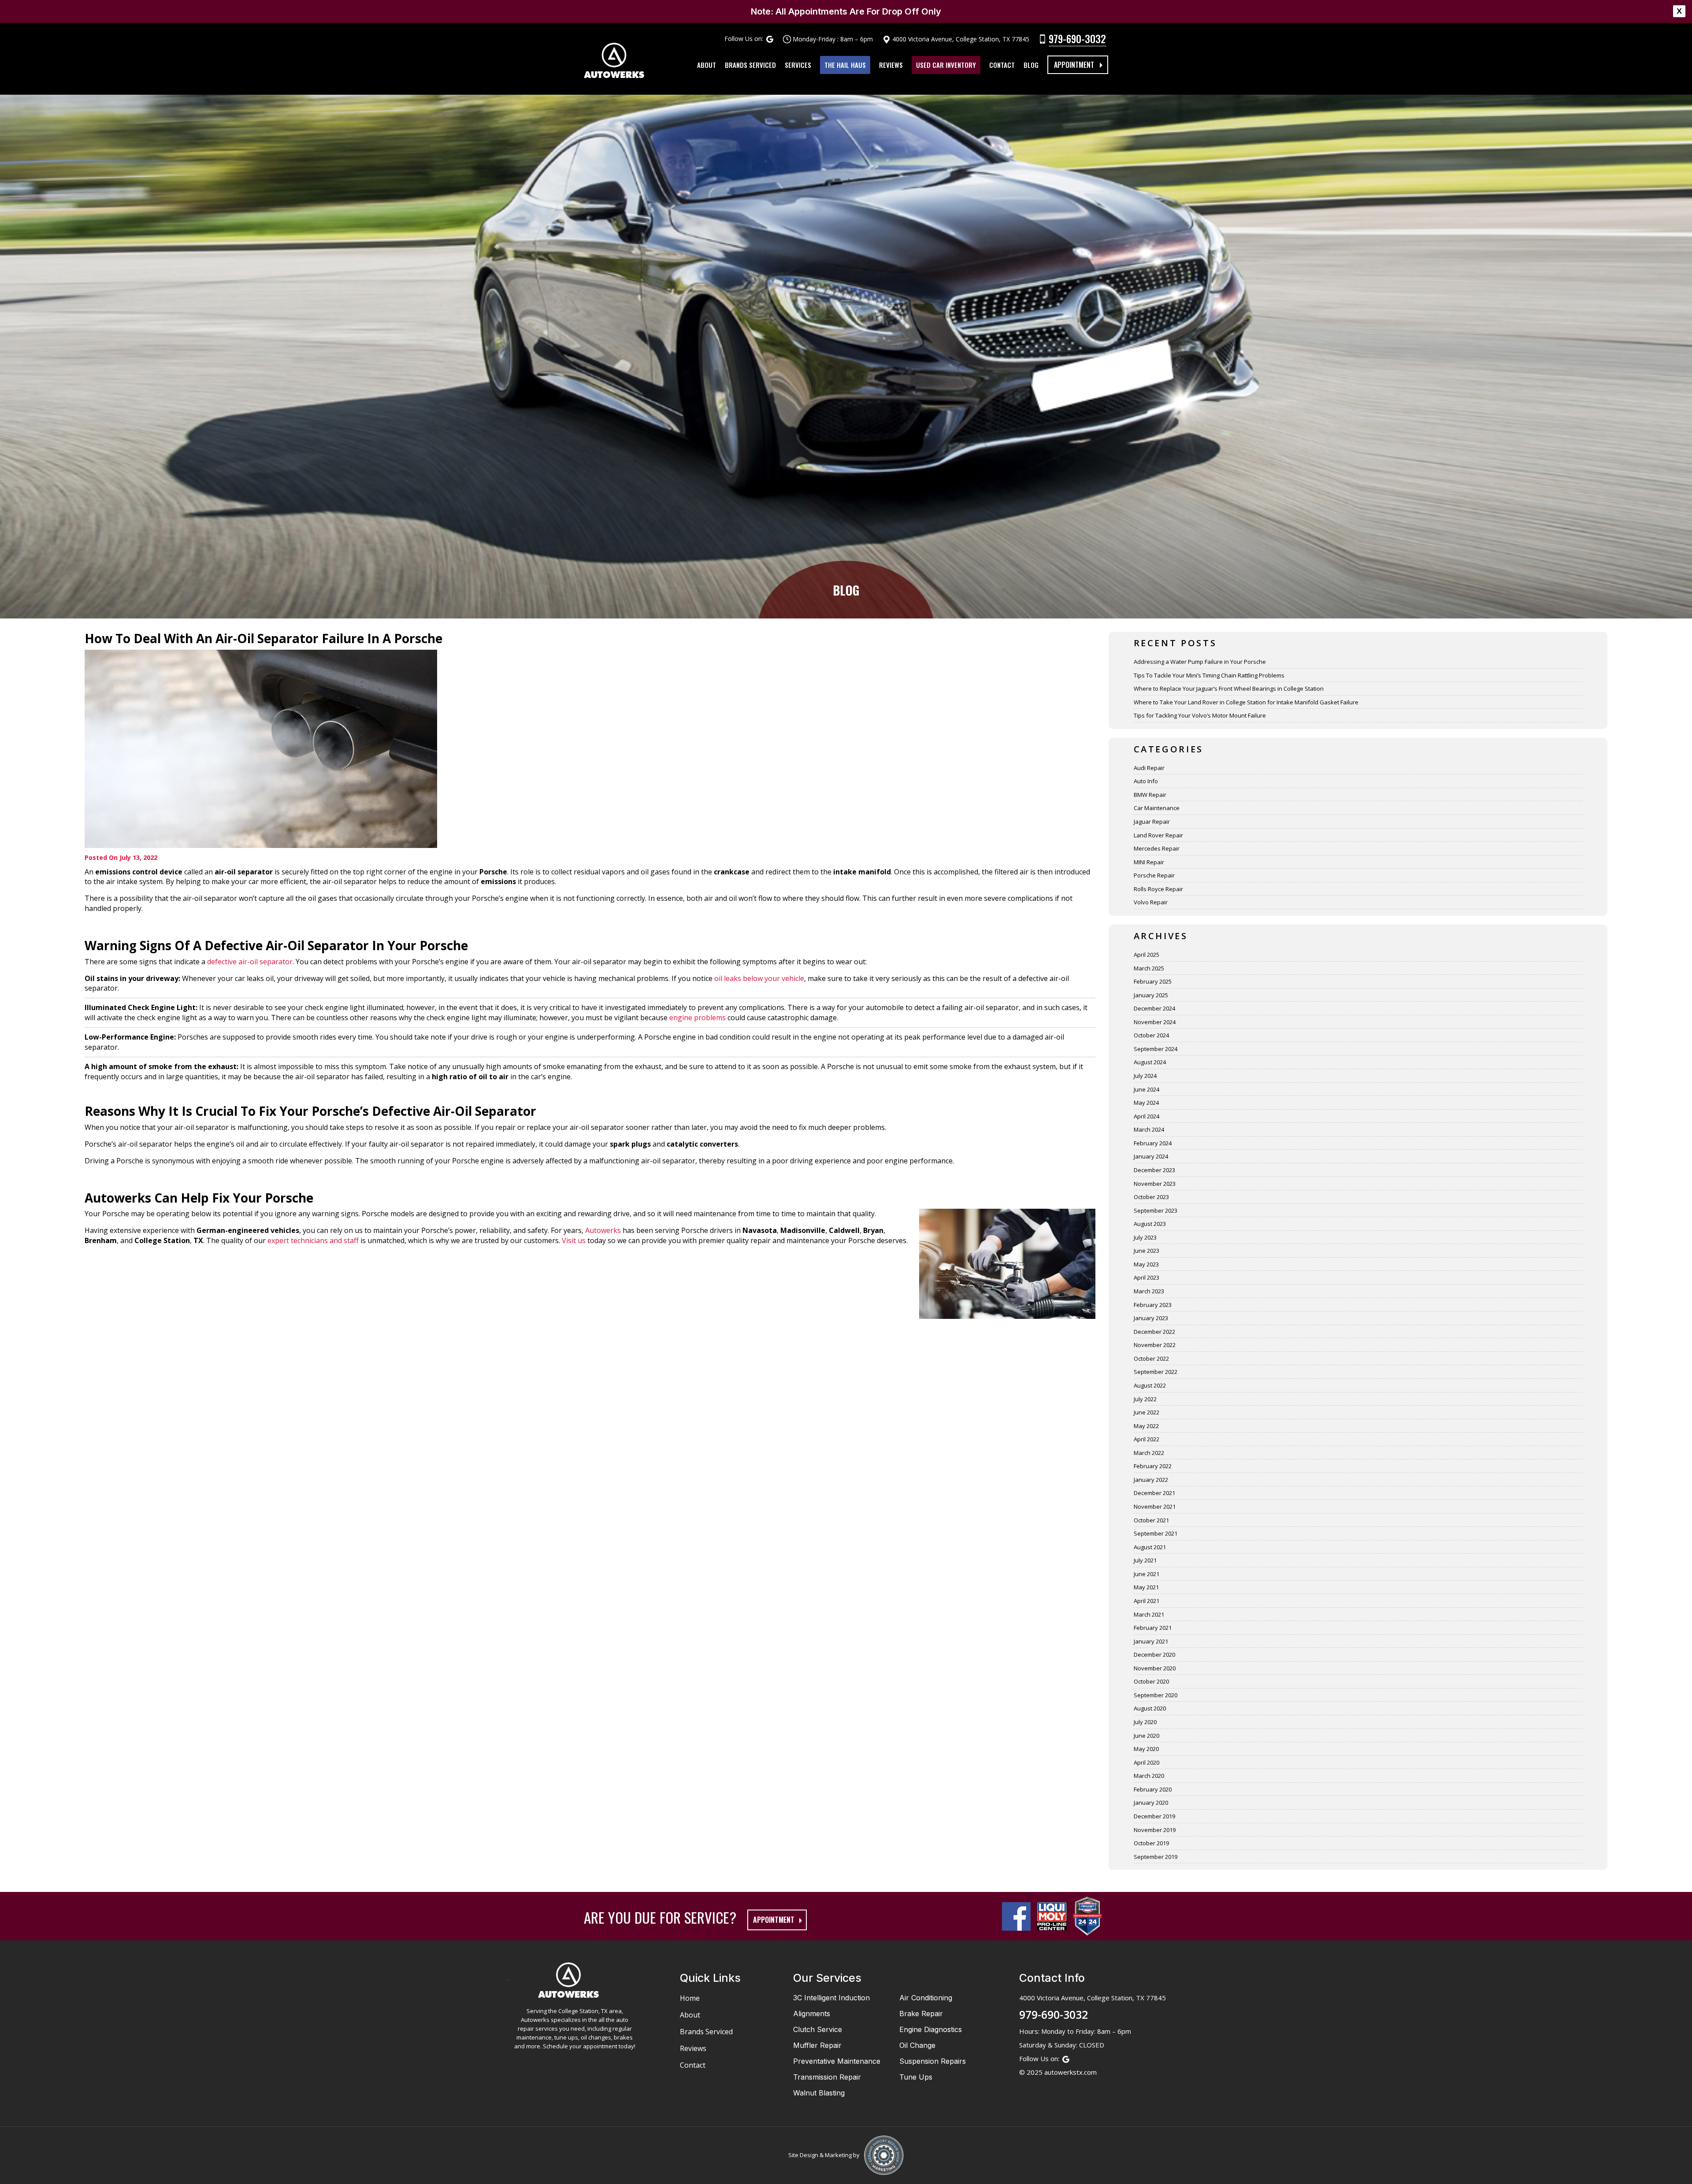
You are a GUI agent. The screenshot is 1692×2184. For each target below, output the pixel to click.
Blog (1031, 65)
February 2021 (1153, 1628)
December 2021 (1154, 1493)
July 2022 (1145, 1399)
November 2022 (1155, 1345)
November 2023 (1155, 1184)
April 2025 (1147, 955)
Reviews (891, 65)
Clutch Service (818, 2029)
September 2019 (1156, 1857)
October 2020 (1151, 1681)
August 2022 (1150, 1385)
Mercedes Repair (1157, 848)
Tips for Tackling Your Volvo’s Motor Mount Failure (1200, 715)
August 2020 (1150, 1708)
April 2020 (1147, 1762)
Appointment (1074, 65)
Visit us (574, 1240)
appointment (774, 1920)
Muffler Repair (817, 2045)
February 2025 (1153, 981)
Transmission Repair (827, 2077)
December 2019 (1154, 1816)
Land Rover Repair (1158, 835)
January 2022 (1151, 1480)
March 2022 (1149, 1453)
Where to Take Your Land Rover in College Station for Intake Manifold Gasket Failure (1246, 702)
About (707, 65)
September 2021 (1156, 1533)
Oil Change (917, 2045)
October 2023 (1151, 1197)
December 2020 (1154, 1655)
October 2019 (1151, 1843)
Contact (1002, 65)
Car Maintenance (1157, 808)
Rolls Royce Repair (1158, 889)
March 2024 (1149, 1129)
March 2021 (1149, 1614)
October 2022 (1151, 1359)
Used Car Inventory (946, 65)
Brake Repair (921, 2014)
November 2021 (1155, 1507)
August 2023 (1150, 1224)
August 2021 (1150, 1547)
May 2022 (1146, 1426)
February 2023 (1153, 1305)
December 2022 (1154, 1332)
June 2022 (1147, 1412)
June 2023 (1147, 1251)
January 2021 (1151, 1641)
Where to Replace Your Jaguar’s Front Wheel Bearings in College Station (1229, 689)
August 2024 (1150, 1062)
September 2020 (1156, 1695)
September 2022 (1156, 1372)
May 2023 (1146, 1264)
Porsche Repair (1154, 875)
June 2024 (1147, 1089)
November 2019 (1155, 1830)
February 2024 (1153, 1143)
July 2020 (1145, 1722)
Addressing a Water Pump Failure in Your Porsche (1200, 662)
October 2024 (1151, 1035)
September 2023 (1156, 1210)
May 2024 (1146, 1103)
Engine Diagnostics (931, 2029)
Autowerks (603, 1230)
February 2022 (1153, 1466)
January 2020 (1151, 1803)
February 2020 (1153, 1789)
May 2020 (1146, 1749)
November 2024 (1155, 1022)
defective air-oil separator (250, 962)
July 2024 (1145, 1076)
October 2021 (1151, 1520)
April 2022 (1147, 1439)
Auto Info (1146, 781)
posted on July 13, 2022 (121, 857)
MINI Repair (1149, 862)
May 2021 (1146, 1587)
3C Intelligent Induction (831, 1998)
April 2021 (1147, 1601)
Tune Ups (916, 2077)
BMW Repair (1150, 795)
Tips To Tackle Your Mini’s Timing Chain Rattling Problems (1209, 675)
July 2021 (1145, 1560)
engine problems (698, 1018)
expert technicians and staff (313, 1240)
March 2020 (1149, 1776)
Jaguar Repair (1152, 822)
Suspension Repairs (933, 2061)
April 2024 (1147, 1116)
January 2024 (1151, 1156)
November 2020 (1155, 1668)
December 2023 (1154, 1170)
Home (690, 1998)
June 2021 (1147, 1574)
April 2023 (1147, 1277)
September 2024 (1156, 1049)
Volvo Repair (1151, 902)
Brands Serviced (750, 65)
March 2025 (1149, 968)
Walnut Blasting (819, 2093)
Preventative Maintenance (837, 2061)
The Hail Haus (845, 65)
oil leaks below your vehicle (759, 978)
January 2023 (1151, 1318)
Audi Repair (1149, 768)
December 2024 (1154, 1008)
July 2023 (1145, 1237)
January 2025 (1151, 995)
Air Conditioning (926, 1998)
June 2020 (1147, 1736)
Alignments (812, 2014)
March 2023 (1149, 1291)
